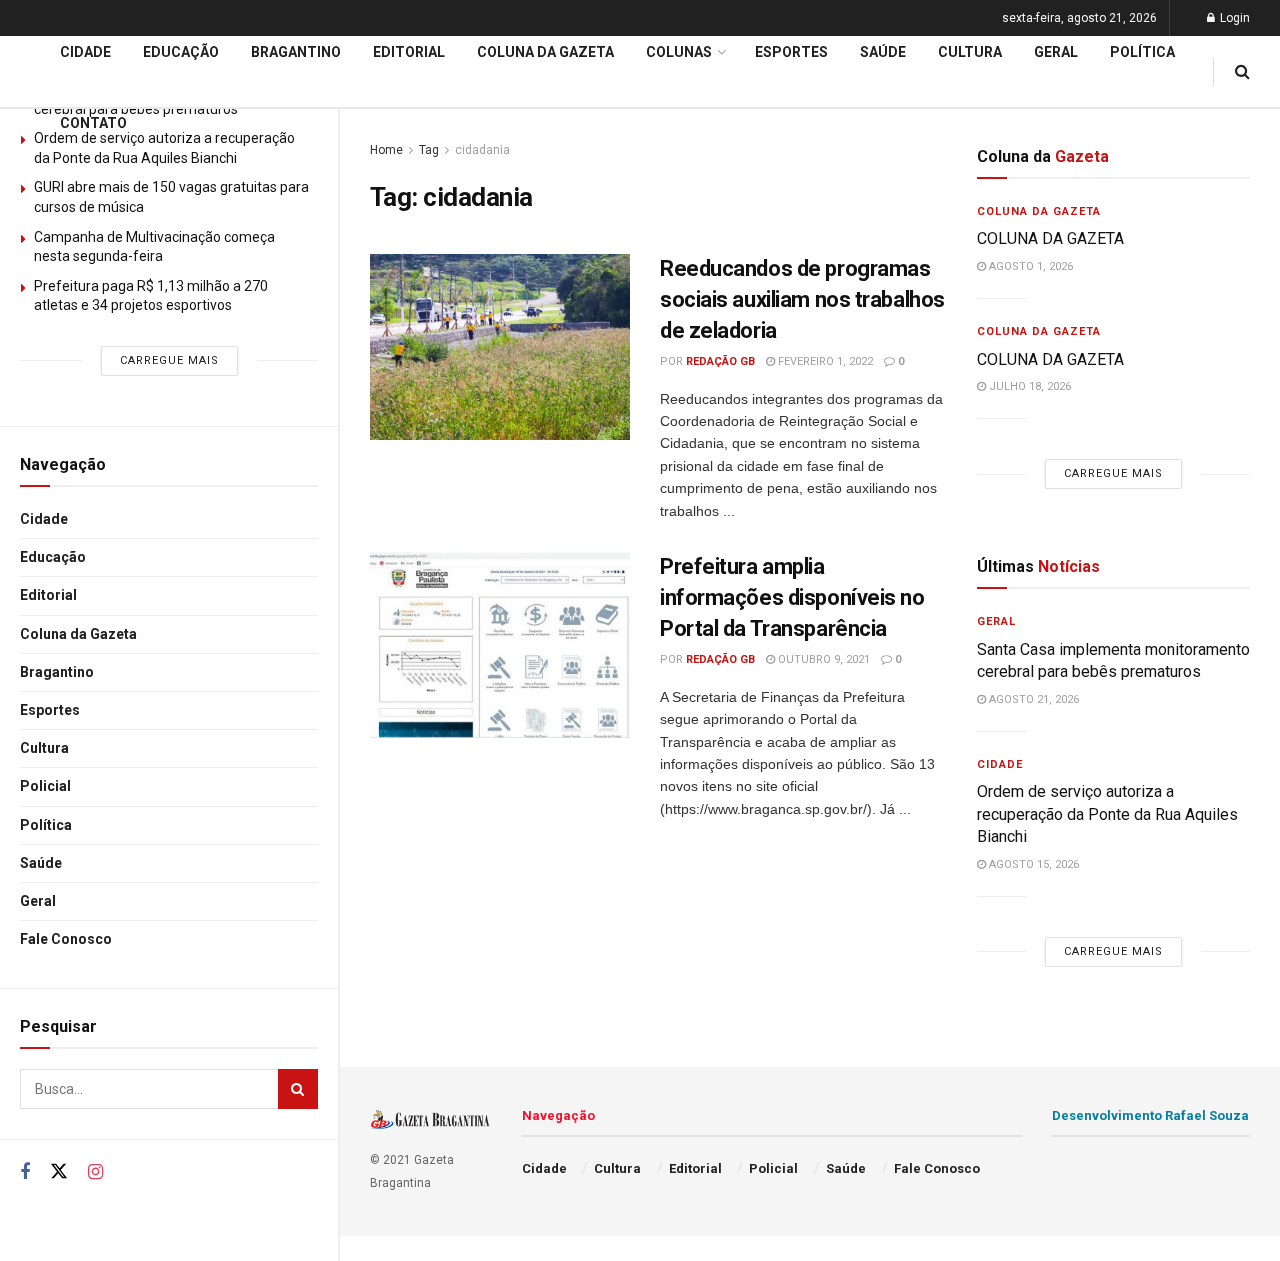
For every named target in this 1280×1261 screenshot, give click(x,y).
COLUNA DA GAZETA (1052, 238)
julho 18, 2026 (1028, 386)
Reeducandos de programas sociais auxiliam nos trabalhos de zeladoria (802, 299)
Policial (45, 786)
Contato (93, 123)
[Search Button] (298, 1089)
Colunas (679, 52)
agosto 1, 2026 (1029, 266)
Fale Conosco (66, 939)
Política (46, 825)
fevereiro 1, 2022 (824, 361)
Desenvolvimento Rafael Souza (1150, 1115)
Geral (38, 901)
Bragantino (57, 672)
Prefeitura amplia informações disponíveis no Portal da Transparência (792, 597)
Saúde (41, 863)
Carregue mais (169, 360)
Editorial (48, 595)
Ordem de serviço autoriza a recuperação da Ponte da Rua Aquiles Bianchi (1107, 814)
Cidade (44, 519)
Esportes (50, 710)
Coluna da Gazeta (78, 634)
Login (1233, 18)
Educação (53, 557)
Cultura (44, 748)
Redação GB (720, 361)
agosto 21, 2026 (1032, 699)
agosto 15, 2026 (1032, 864)
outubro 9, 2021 (822, 659)
